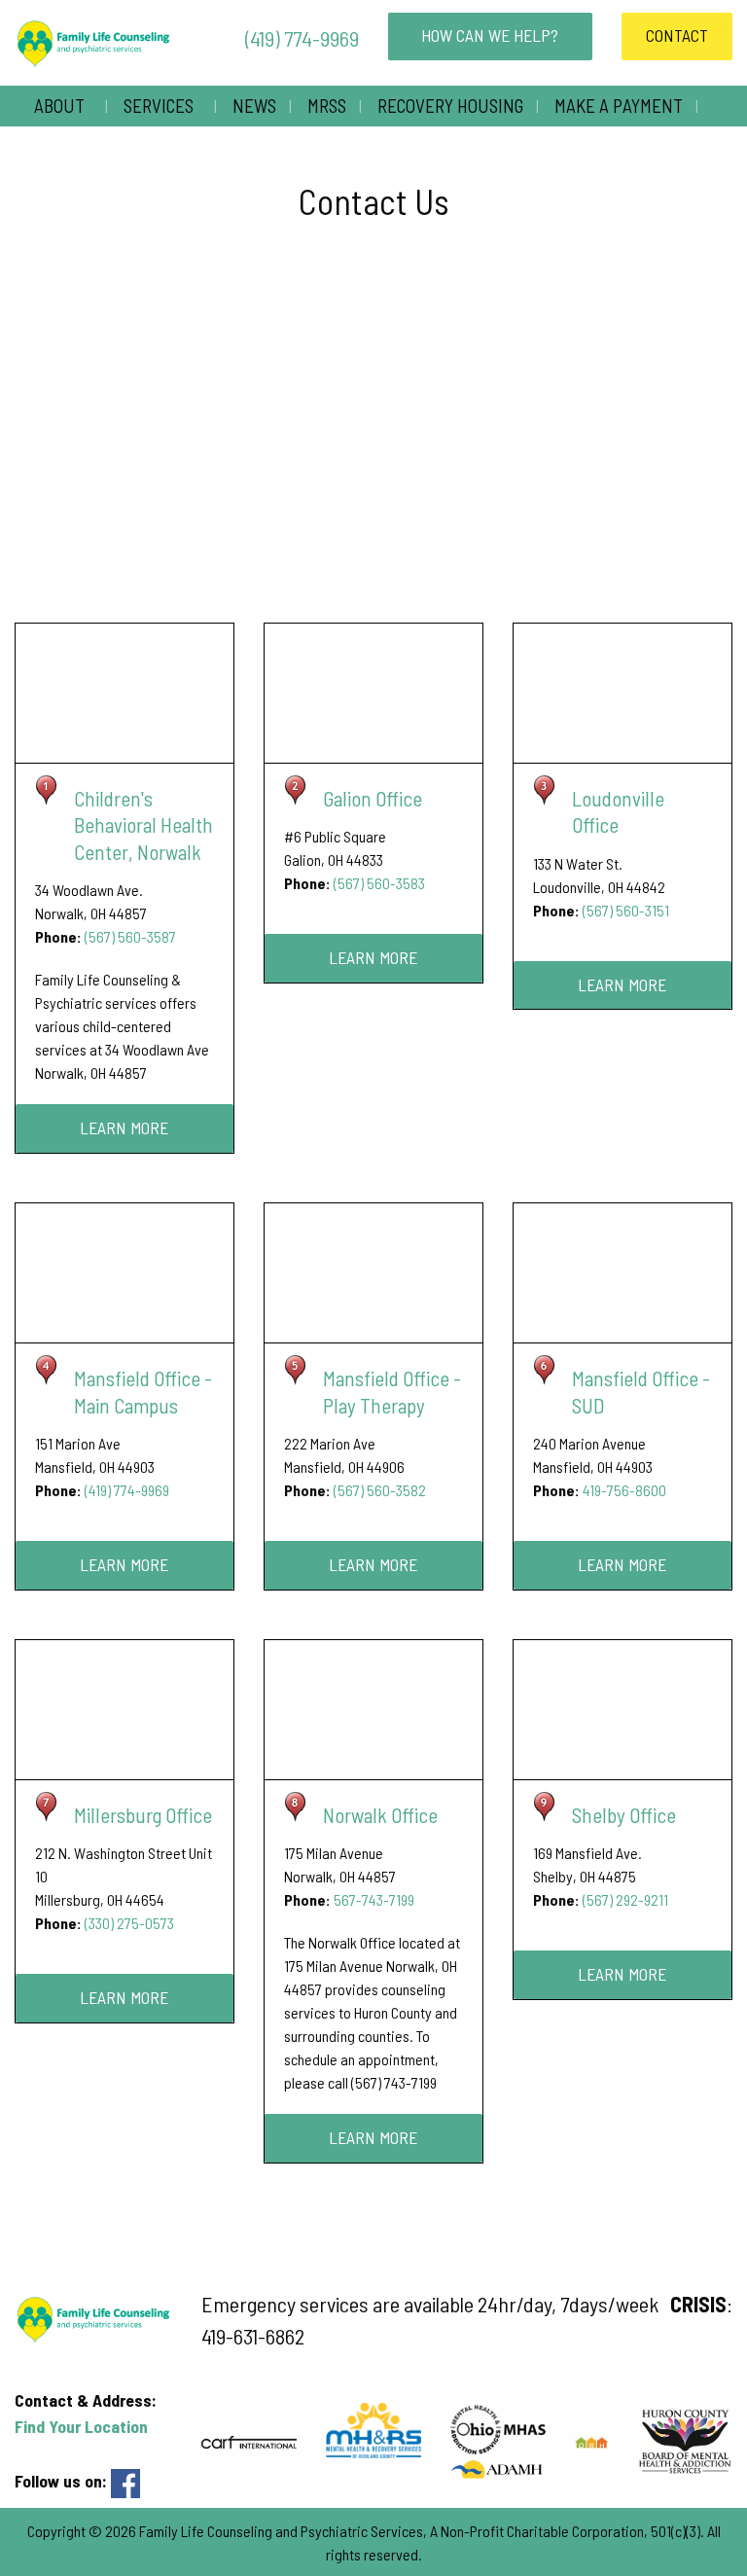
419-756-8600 (624, 1490)
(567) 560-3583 (379, 883)
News (254, 106)
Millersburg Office (143, 1815)
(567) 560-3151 (626, 910)
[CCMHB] (498, 2467)
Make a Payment (619, 106)
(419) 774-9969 (300, 38)
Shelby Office (624, 1815)
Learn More (124, 1127)
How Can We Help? (490, 35)
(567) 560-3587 (130, 936)
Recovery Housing (450, 106)
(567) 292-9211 (625, 1899)
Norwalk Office (380, 1815)
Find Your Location (81, 2426)
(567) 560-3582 (380, 1490)
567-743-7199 (374, 1899)
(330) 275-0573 (129, 1923)
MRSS (327, 106)
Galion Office (373, 798)
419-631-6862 (253, 2336)
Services (159, 106)
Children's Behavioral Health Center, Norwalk (143, 825)
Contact (677, 35)
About (59, 106)
